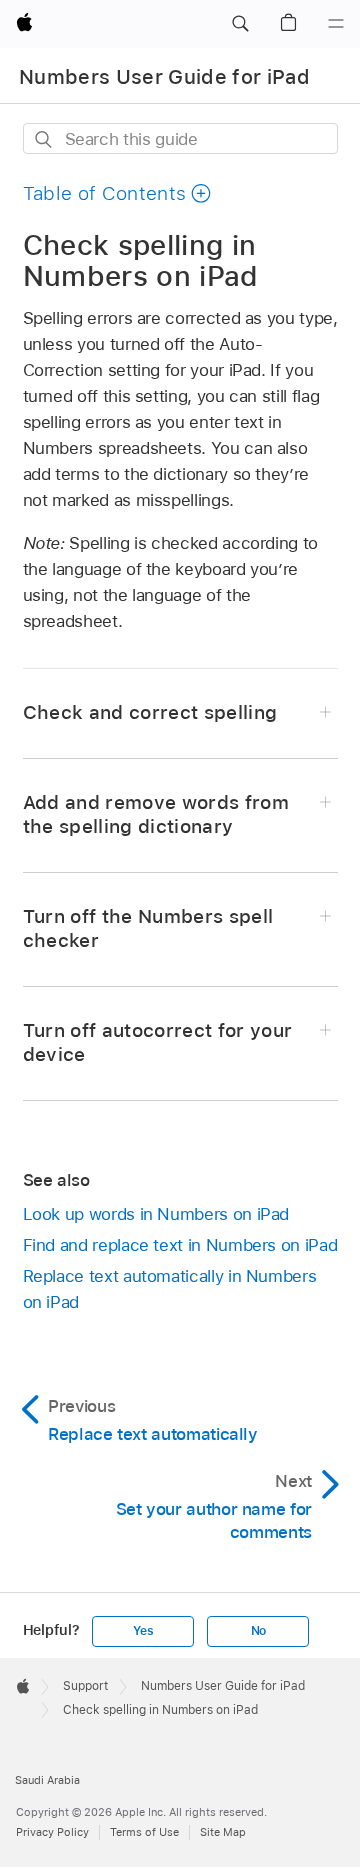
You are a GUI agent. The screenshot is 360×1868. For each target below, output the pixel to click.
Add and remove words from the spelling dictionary (156, 814)
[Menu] (336, 24)
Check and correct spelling (150, 712)
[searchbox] (180, 138)
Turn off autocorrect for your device (158, 1042)
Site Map (223, 1832)
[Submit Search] (44, 139)
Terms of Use (144, 1832)
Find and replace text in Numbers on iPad (180, 1245)
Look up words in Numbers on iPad (156, 1214)
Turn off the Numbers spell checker (148, 928)
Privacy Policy (52, 1832)
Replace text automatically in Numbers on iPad (170, 1289)
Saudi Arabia (47, 1780)
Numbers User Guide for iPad (164, 77)
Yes (143, 1631)
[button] (240, 24)
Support (85, 1686)
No (259, 1631)
